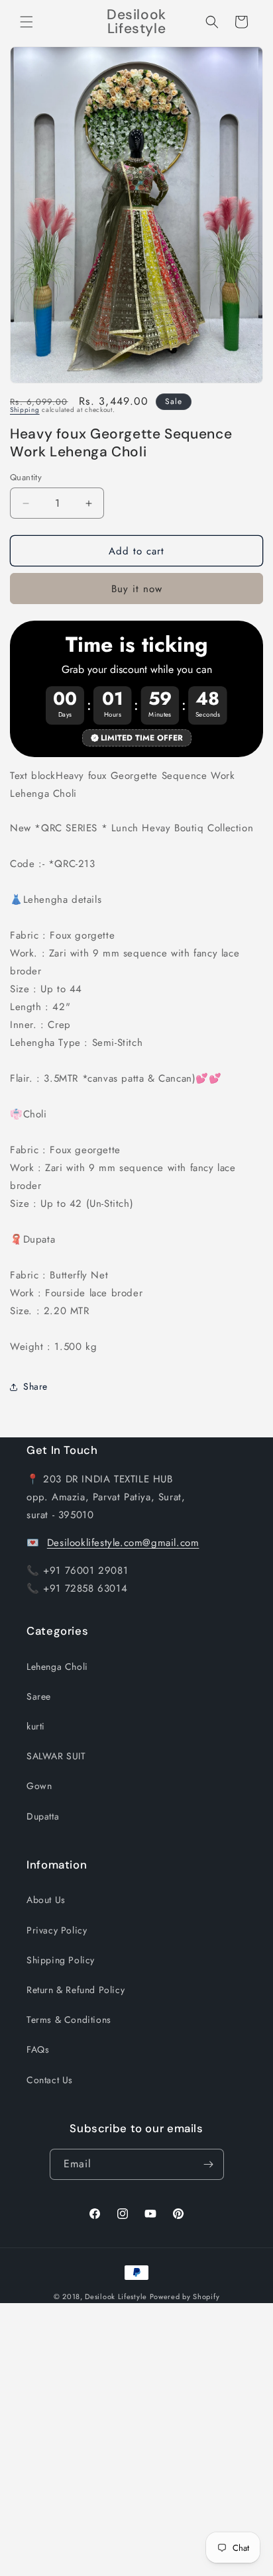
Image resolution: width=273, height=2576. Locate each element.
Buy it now (137, 589)
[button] (27, 22)
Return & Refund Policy (76, 1990)
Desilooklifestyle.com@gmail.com (123, 1543)
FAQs (38, 2049)
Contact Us (50, 2080)
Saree (39, 1696)
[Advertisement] (136, 2440)
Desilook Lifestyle (116, 2296)
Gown (39, 1786)
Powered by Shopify (185, 2296)
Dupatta (43, 1816)
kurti (36, 1726)
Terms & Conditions (69, 2020)
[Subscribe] (209, 2164)
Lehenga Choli (57, 1667)
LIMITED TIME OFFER (142, 738)
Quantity (26, 477)
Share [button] (35, 1386)
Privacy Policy (57, 1930)
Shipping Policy (61, 1960)
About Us (46, 1900)
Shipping (25, 410)
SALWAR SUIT (56, 1756)
